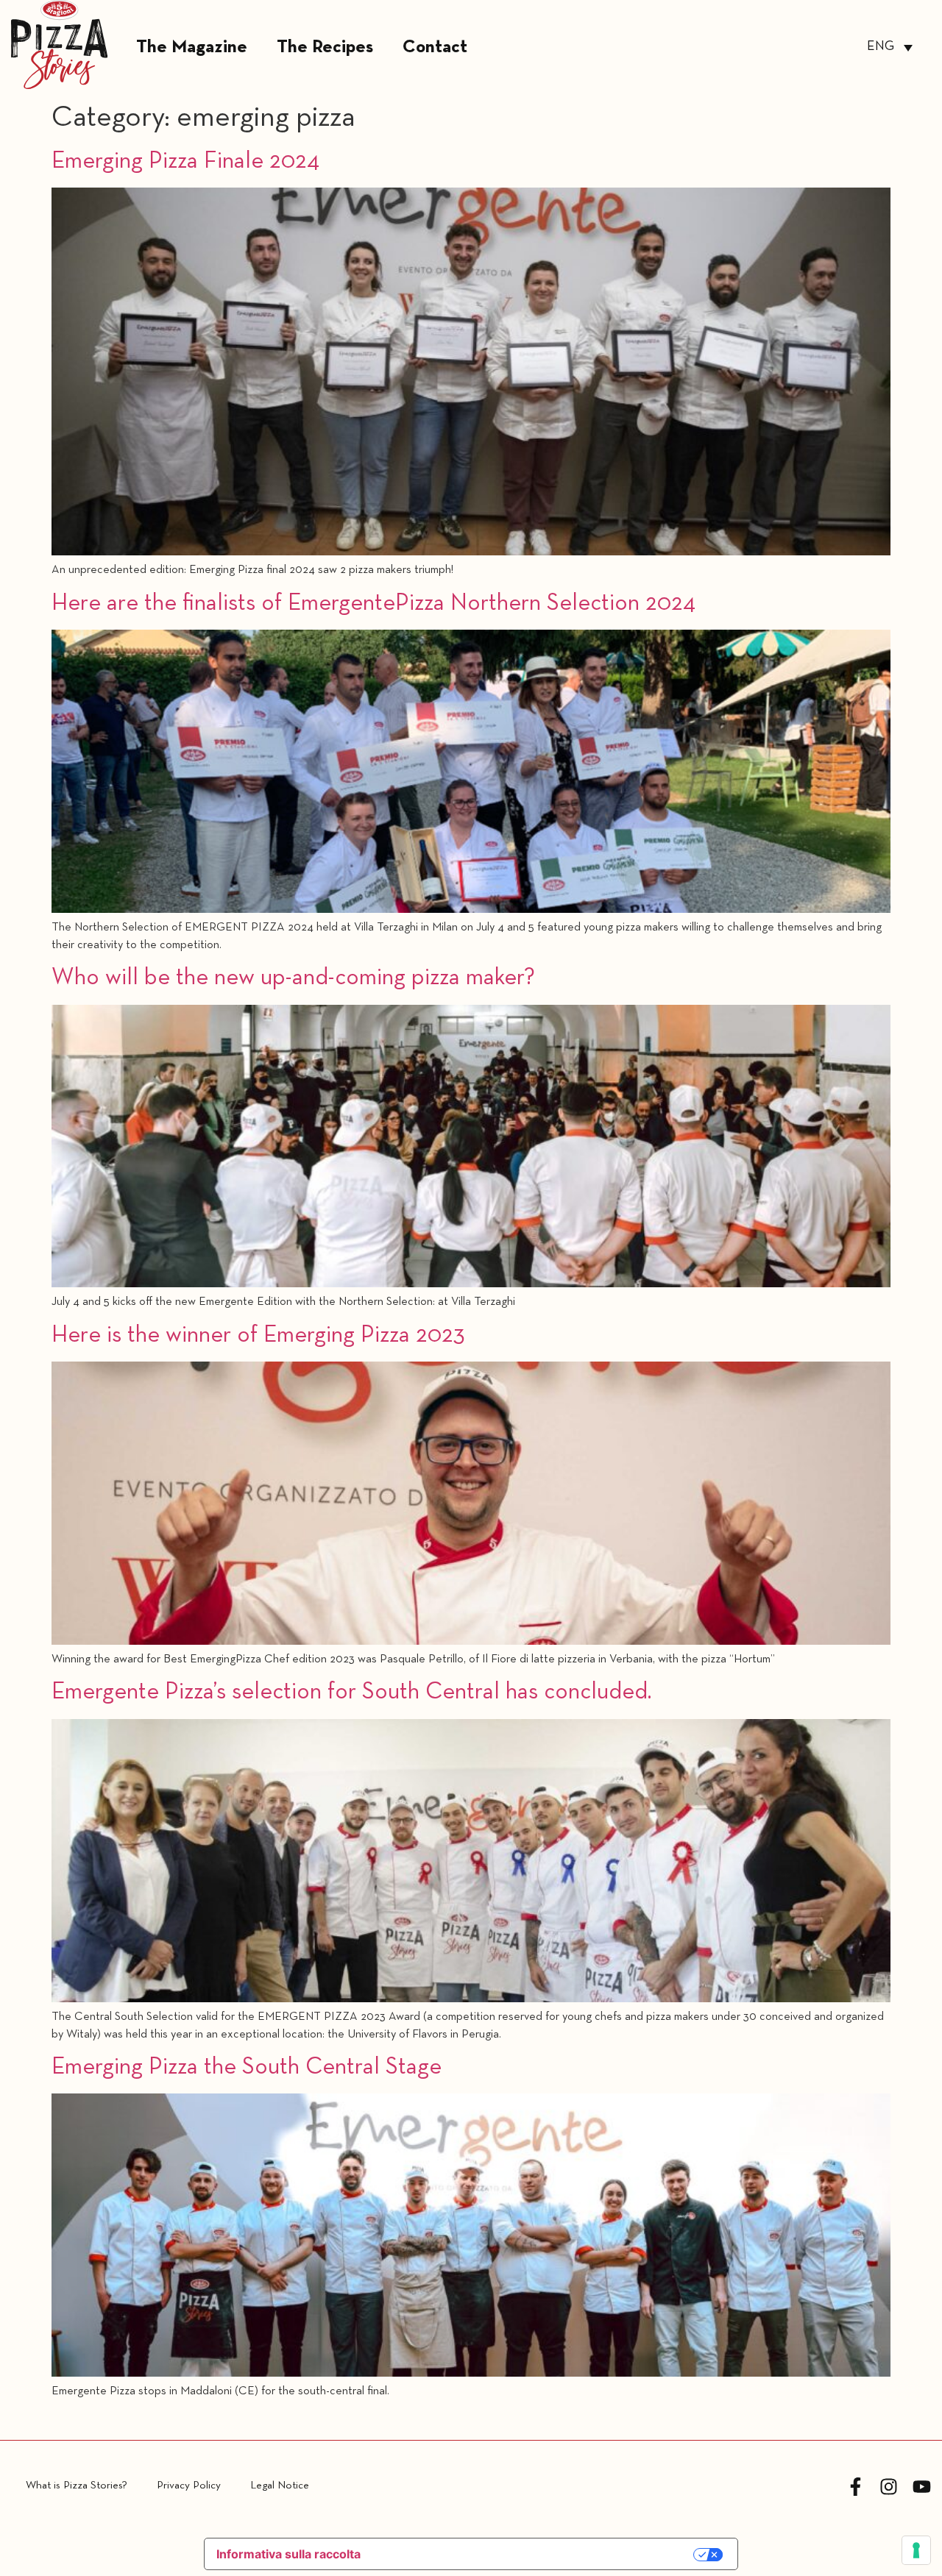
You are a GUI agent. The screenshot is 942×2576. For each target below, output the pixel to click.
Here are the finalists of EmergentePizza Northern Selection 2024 (373, 604)
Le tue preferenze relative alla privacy (535, 2555)
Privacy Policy (189, 2486)
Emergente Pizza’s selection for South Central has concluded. (352, 1693)
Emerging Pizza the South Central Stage (247, 2068)
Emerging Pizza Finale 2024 (185, 162)
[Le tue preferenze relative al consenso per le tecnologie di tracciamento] (916, 2550)
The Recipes (325, 47)
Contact (435, 47)
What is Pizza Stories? (77, 2486)
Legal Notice (280, 2486)
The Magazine (192, 47)
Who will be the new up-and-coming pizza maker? (293, 978)
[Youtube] (922, 2487)
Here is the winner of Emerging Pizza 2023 (258, 1336)
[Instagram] (889, 2487)
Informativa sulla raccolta (288, 2554)
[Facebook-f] (856, 2487)
